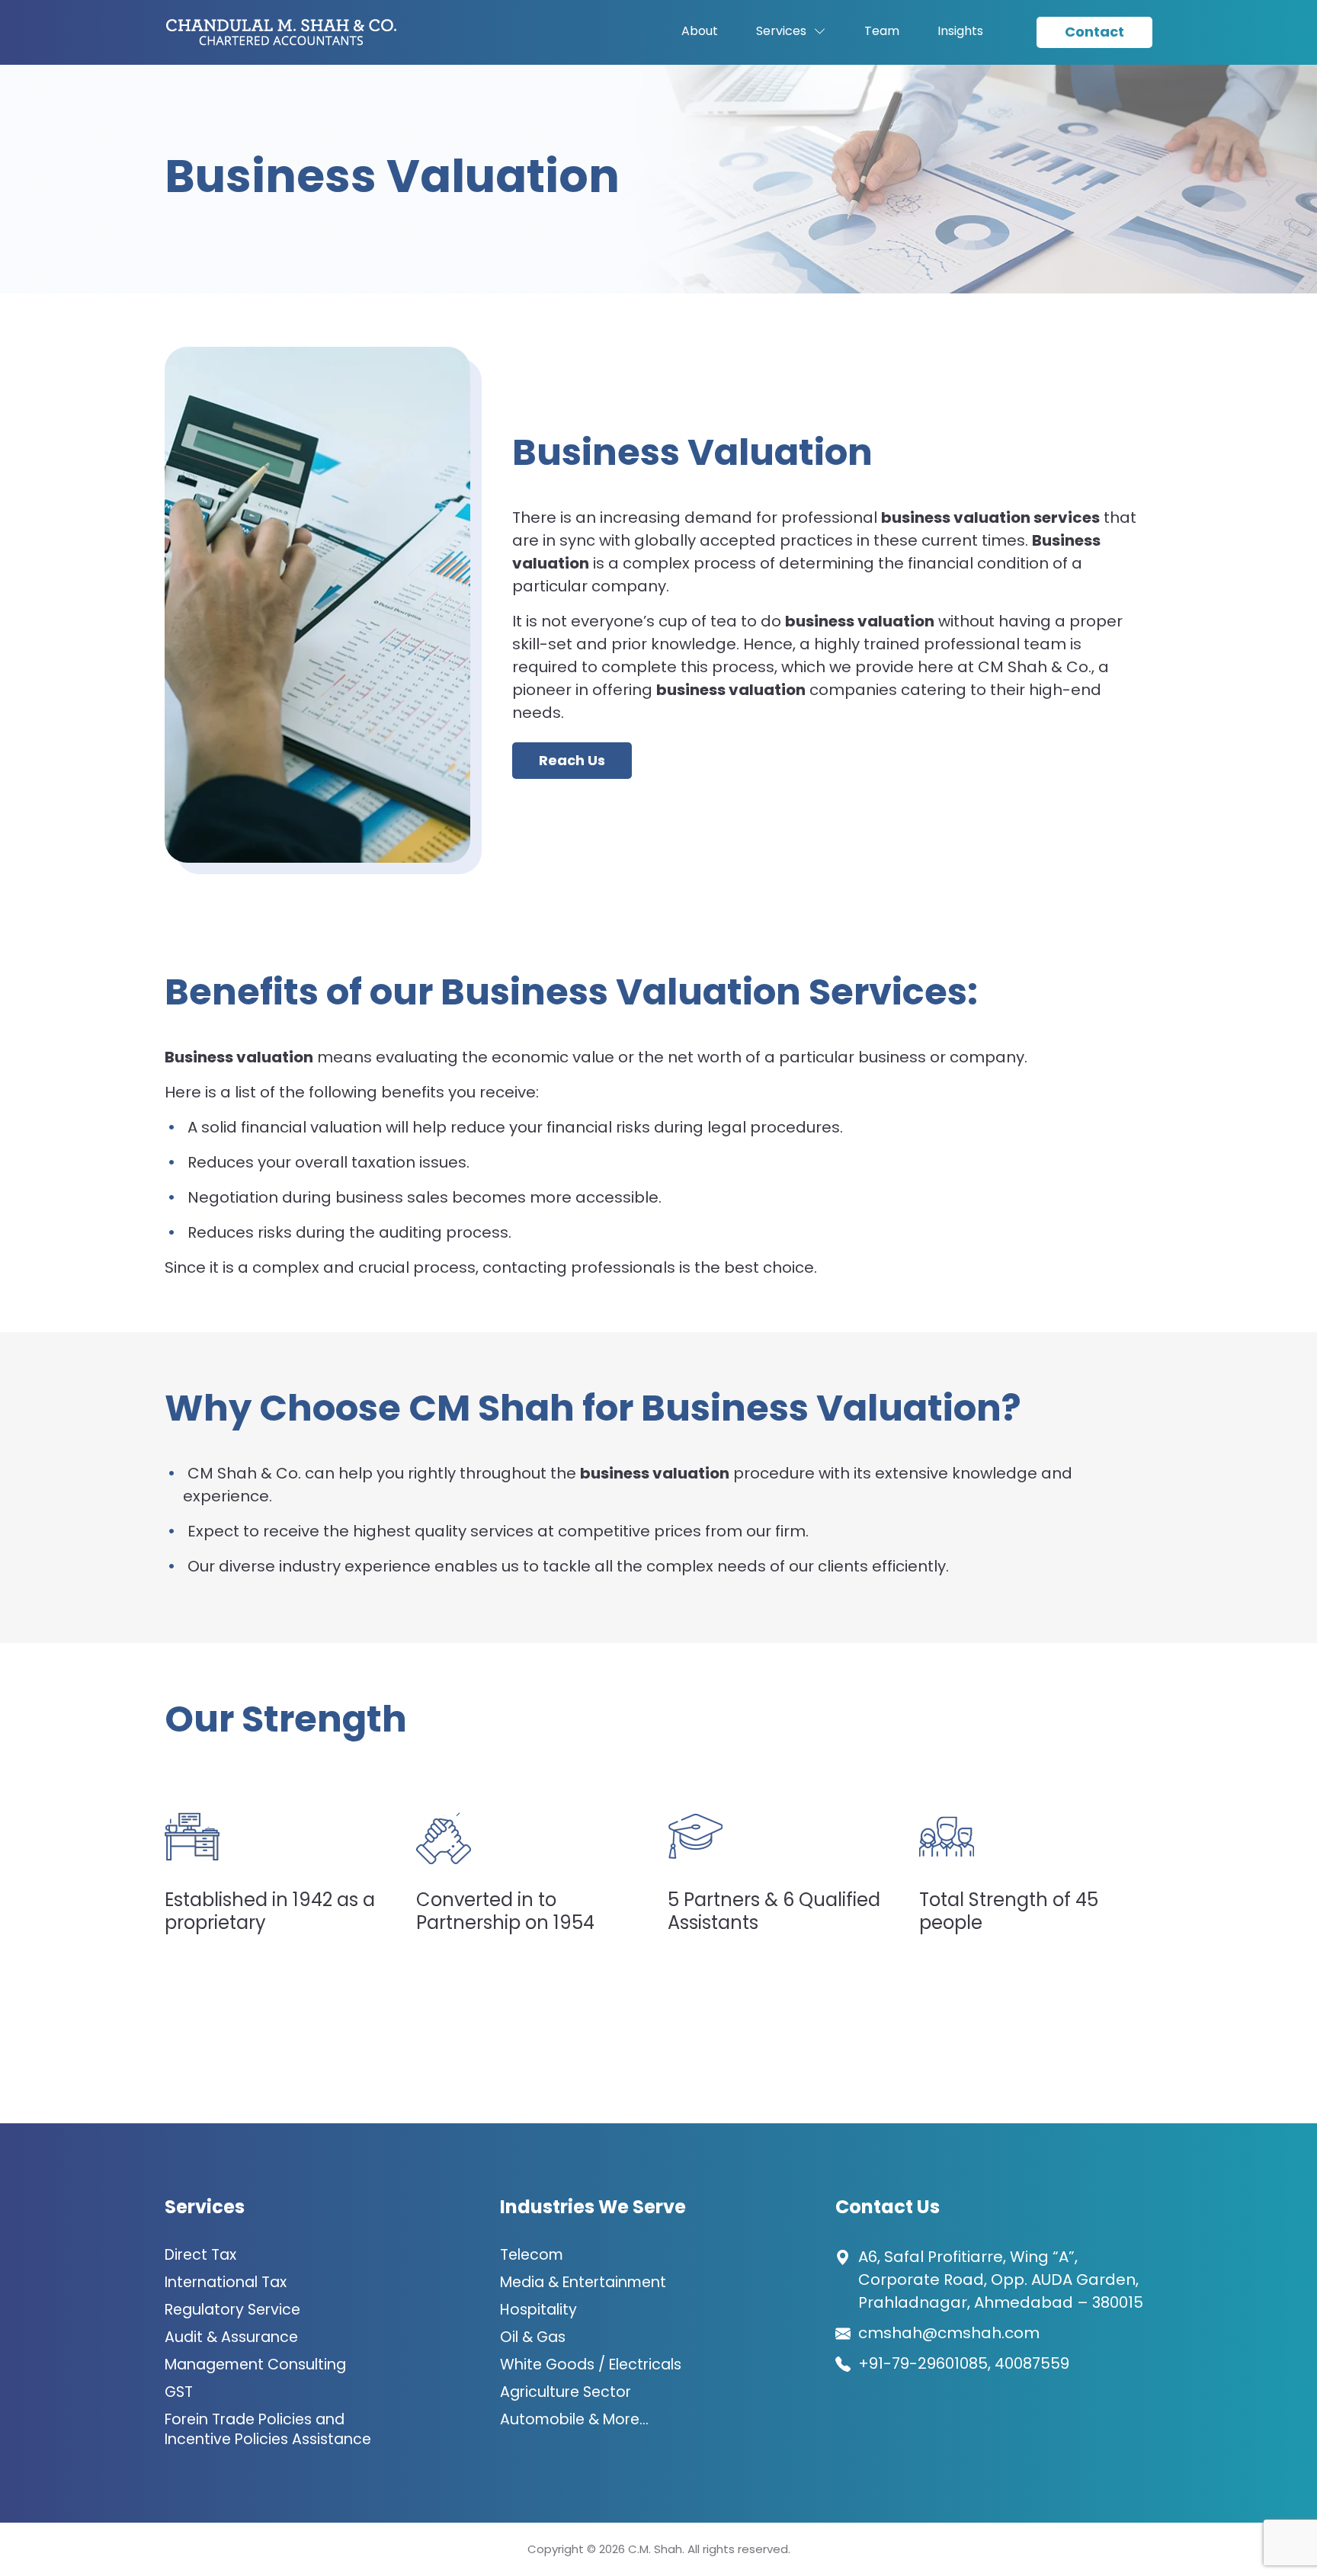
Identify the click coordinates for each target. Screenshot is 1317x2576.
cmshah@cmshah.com (949, 2333)
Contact (1094, 32)
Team (882, 31)
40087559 (1032, 2363)
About (700, 31)
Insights (960, 31)
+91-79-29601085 (923, 2363)
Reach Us (572, 760)
